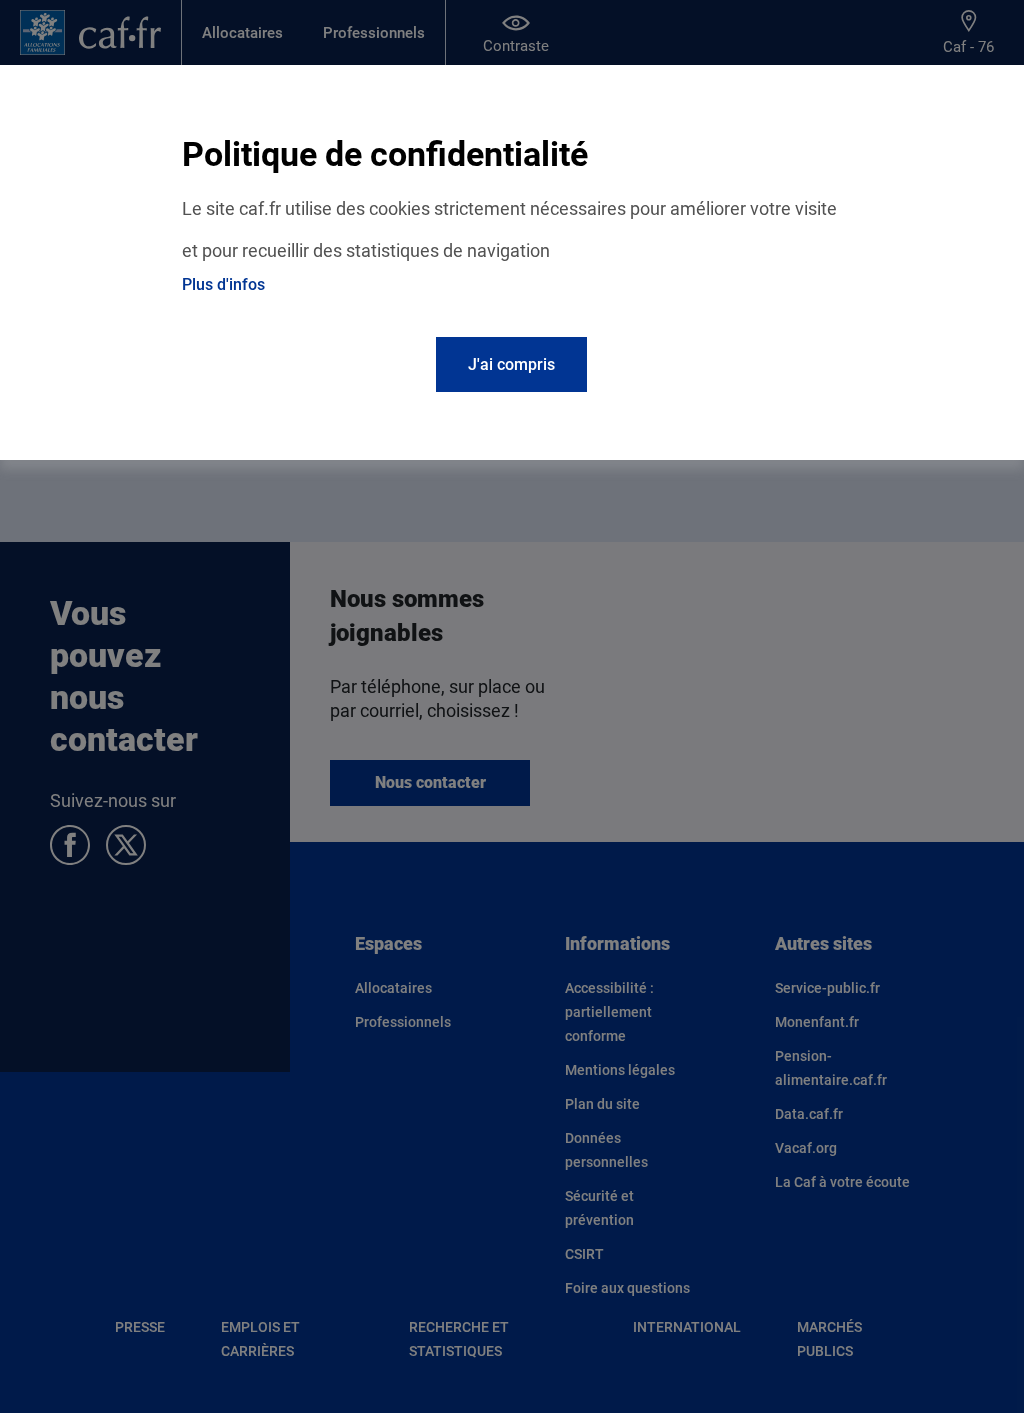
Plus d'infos (223, 284)
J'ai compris (511, 364)
